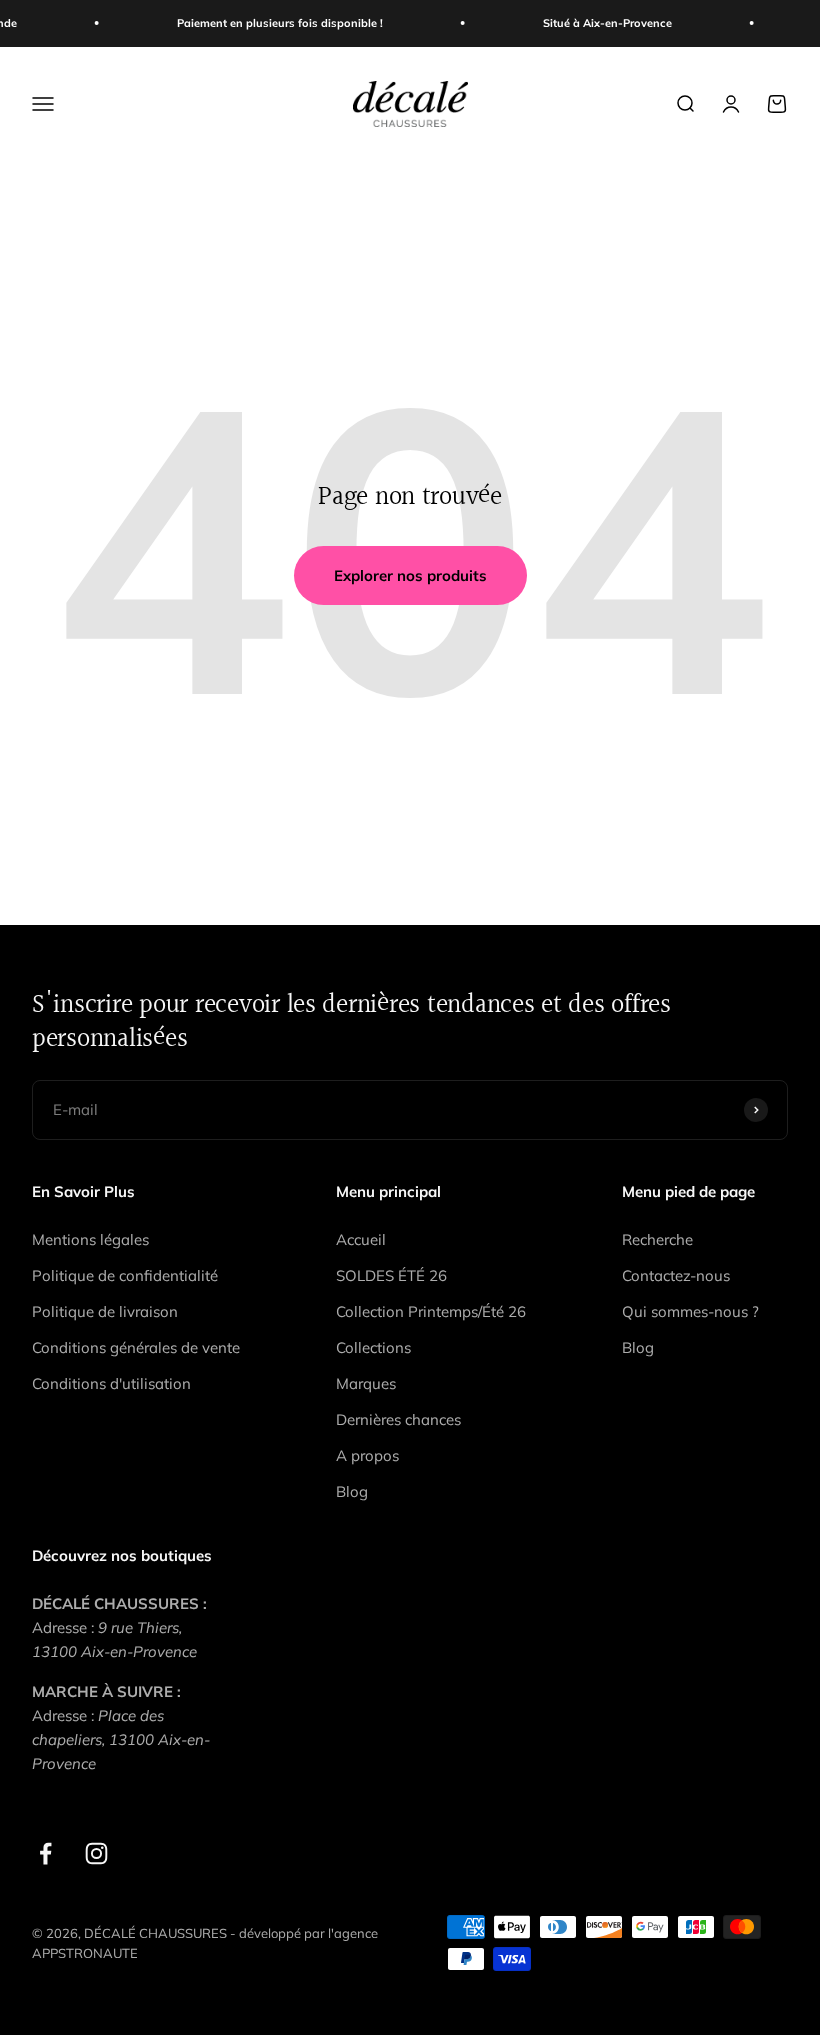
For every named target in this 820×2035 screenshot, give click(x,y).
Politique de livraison (105, 1311)
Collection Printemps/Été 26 (431, 1311)
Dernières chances (398, 1419)
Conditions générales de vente (136, 1347)
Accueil (361, 1239)
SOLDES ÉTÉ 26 (391, 1275)
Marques (366, 1383)
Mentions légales (90, 1239)
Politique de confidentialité (125, 1275)
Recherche (657, 1239)
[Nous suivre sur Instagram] (96, 1853)
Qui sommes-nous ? (690, 1311)
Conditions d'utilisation (111, 1383)
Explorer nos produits (410, 575)
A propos (367, 1455)
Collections (373, 1347)
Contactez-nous (676, 1275)
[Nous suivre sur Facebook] (45, 1853)
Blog (352, 1491)
